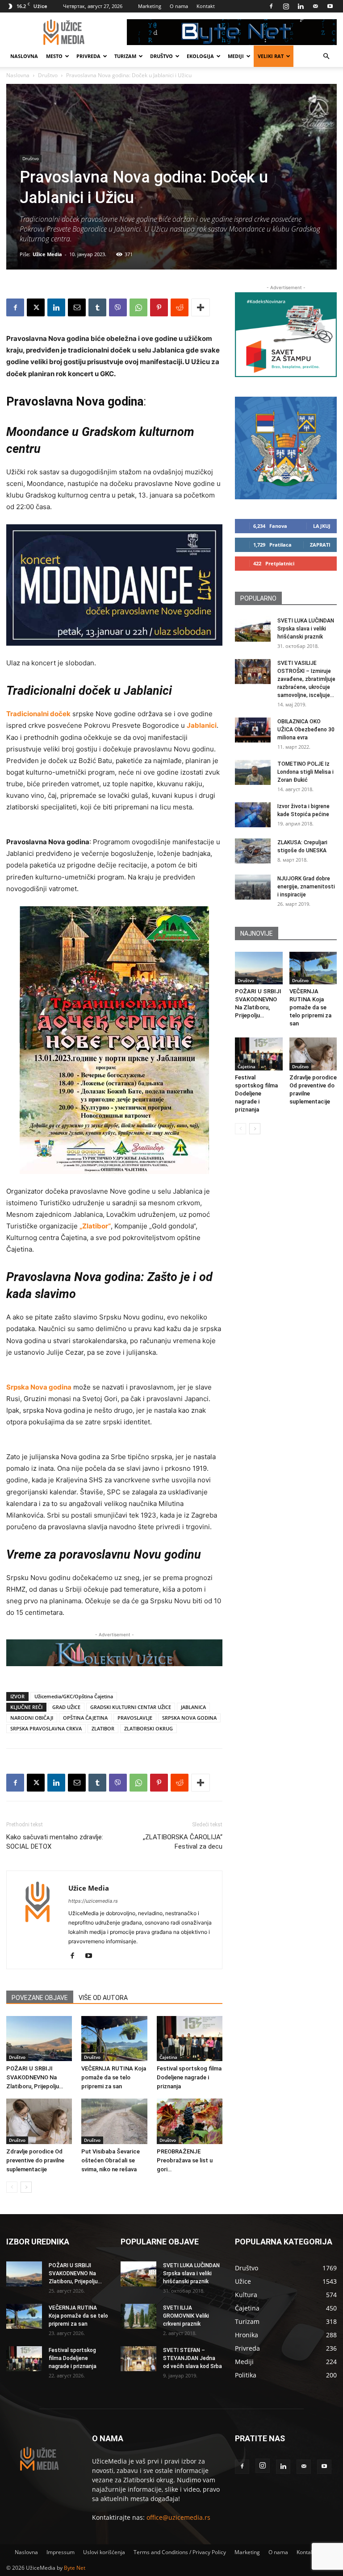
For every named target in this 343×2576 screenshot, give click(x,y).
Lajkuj (322, 526)
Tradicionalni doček (38, 714)
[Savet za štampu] (286, 335)
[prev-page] (12, 2187)
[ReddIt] (180, 307)
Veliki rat (271, 56)
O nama (179, 6)
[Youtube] (330, 6)
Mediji (236, 56)
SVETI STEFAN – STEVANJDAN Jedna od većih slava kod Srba (192, 2358)
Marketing (150, 6)
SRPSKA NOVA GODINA (189, 1718)
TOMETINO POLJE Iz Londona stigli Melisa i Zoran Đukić (305, 772)
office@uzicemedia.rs (178, 2517)
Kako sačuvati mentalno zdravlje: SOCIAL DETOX (55, 1842)
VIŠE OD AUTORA (103, 1998)
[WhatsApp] (138, 307)
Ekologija (200, 56)
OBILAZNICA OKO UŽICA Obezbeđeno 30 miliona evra (306, 730)
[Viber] (118, 307)
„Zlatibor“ (95, 1226)
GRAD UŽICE (66, 1707)
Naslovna (24, 56)
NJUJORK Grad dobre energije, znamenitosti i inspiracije (306, 887)
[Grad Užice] (286, 448)
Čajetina (168, 2057)
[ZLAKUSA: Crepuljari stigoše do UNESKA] (253, 851)
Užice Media (47, 254)
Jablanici (202, 725)
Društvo (161, 56)
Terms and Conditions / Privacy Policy (180, 2552)
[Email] (77, 307)
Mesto (54, 56)
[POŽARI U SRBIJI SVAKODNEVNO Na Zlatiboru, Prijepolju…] (39, 2039)
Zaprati (320, 545)
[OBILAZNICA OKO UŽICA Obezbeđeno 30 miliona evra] (253, 730)
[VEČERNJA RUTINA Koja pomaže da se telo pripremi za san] (114, 2039)
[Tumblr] (97, 307)
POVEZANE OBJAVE (40, 1998)
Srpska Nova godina (39, 1387)
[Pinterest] (159, 307)
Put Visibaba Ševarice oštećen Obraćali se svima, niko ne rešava (111, 2160)
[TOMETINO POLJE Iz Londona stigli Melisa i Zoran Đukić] (253, 772)
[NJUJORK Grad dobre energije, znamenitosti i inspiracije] (253, 887)
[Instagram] (286, 6)
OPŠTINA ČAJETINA (85, 1718)
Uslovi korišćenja (104, 2552)
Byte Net (75, 2568)
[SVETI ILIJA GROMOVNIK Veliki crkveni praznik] (138, 2316)
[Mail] (315, 6)
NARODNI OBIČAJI (32, 1718)
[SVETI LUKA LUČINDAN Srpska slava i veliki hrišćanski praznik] (253, 629)
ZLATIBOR (103, 1728)
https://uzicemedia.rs (93, 1901)
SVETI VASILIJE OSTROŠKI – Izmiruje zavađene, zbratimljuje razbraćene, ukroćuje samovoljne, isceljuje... (306, 679)
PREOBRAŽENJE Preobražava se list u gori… (185, 2160)
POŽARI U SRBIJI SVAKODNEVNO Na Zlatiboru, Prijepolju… (35, 2077)
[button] (326, 56)
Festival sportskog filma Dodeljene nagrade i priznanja (189, 2077)
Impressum (61, 2552)
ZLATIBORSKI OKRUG (148, 1728)
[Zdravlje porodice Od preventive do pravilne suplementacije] (39, 2121)
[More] (201, 307)
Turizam (125, 56)
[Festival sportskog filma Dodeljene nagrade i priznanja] (190, 2039)
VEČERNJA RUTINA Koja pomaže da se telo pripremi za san (114, 2077)
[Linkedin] (301, 6)
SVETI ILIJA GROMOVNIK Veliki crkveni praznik (186, 2316)
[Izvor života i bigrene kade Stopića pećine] (253, 815)
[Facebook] (271, 6)
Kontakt (206, 6)
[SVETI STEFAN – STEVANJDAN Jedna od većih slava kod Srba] (138, 2359)
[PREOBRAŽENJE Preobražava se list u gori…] (190, 2121)
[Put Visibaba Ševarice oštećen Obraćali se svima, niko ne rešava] (114, 2121)
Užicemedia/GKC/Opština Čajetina (74, 1696)
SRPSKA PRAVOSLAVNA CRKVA (46, 1728)
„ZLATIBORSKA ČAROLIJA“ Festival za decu (183, 1842)
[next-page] (26, 2187)
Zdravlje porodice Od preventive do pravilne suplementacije (35, 2160)
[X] (36, 307)
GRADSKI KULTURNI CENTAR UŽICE (131, 1707)
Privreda (88, 56)
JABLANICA (193, 1707)
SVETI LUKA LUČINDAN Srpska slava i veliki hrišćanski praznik (306, 629)
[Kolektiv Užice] (114, 1653)
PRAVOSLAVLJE (135, 1718)
